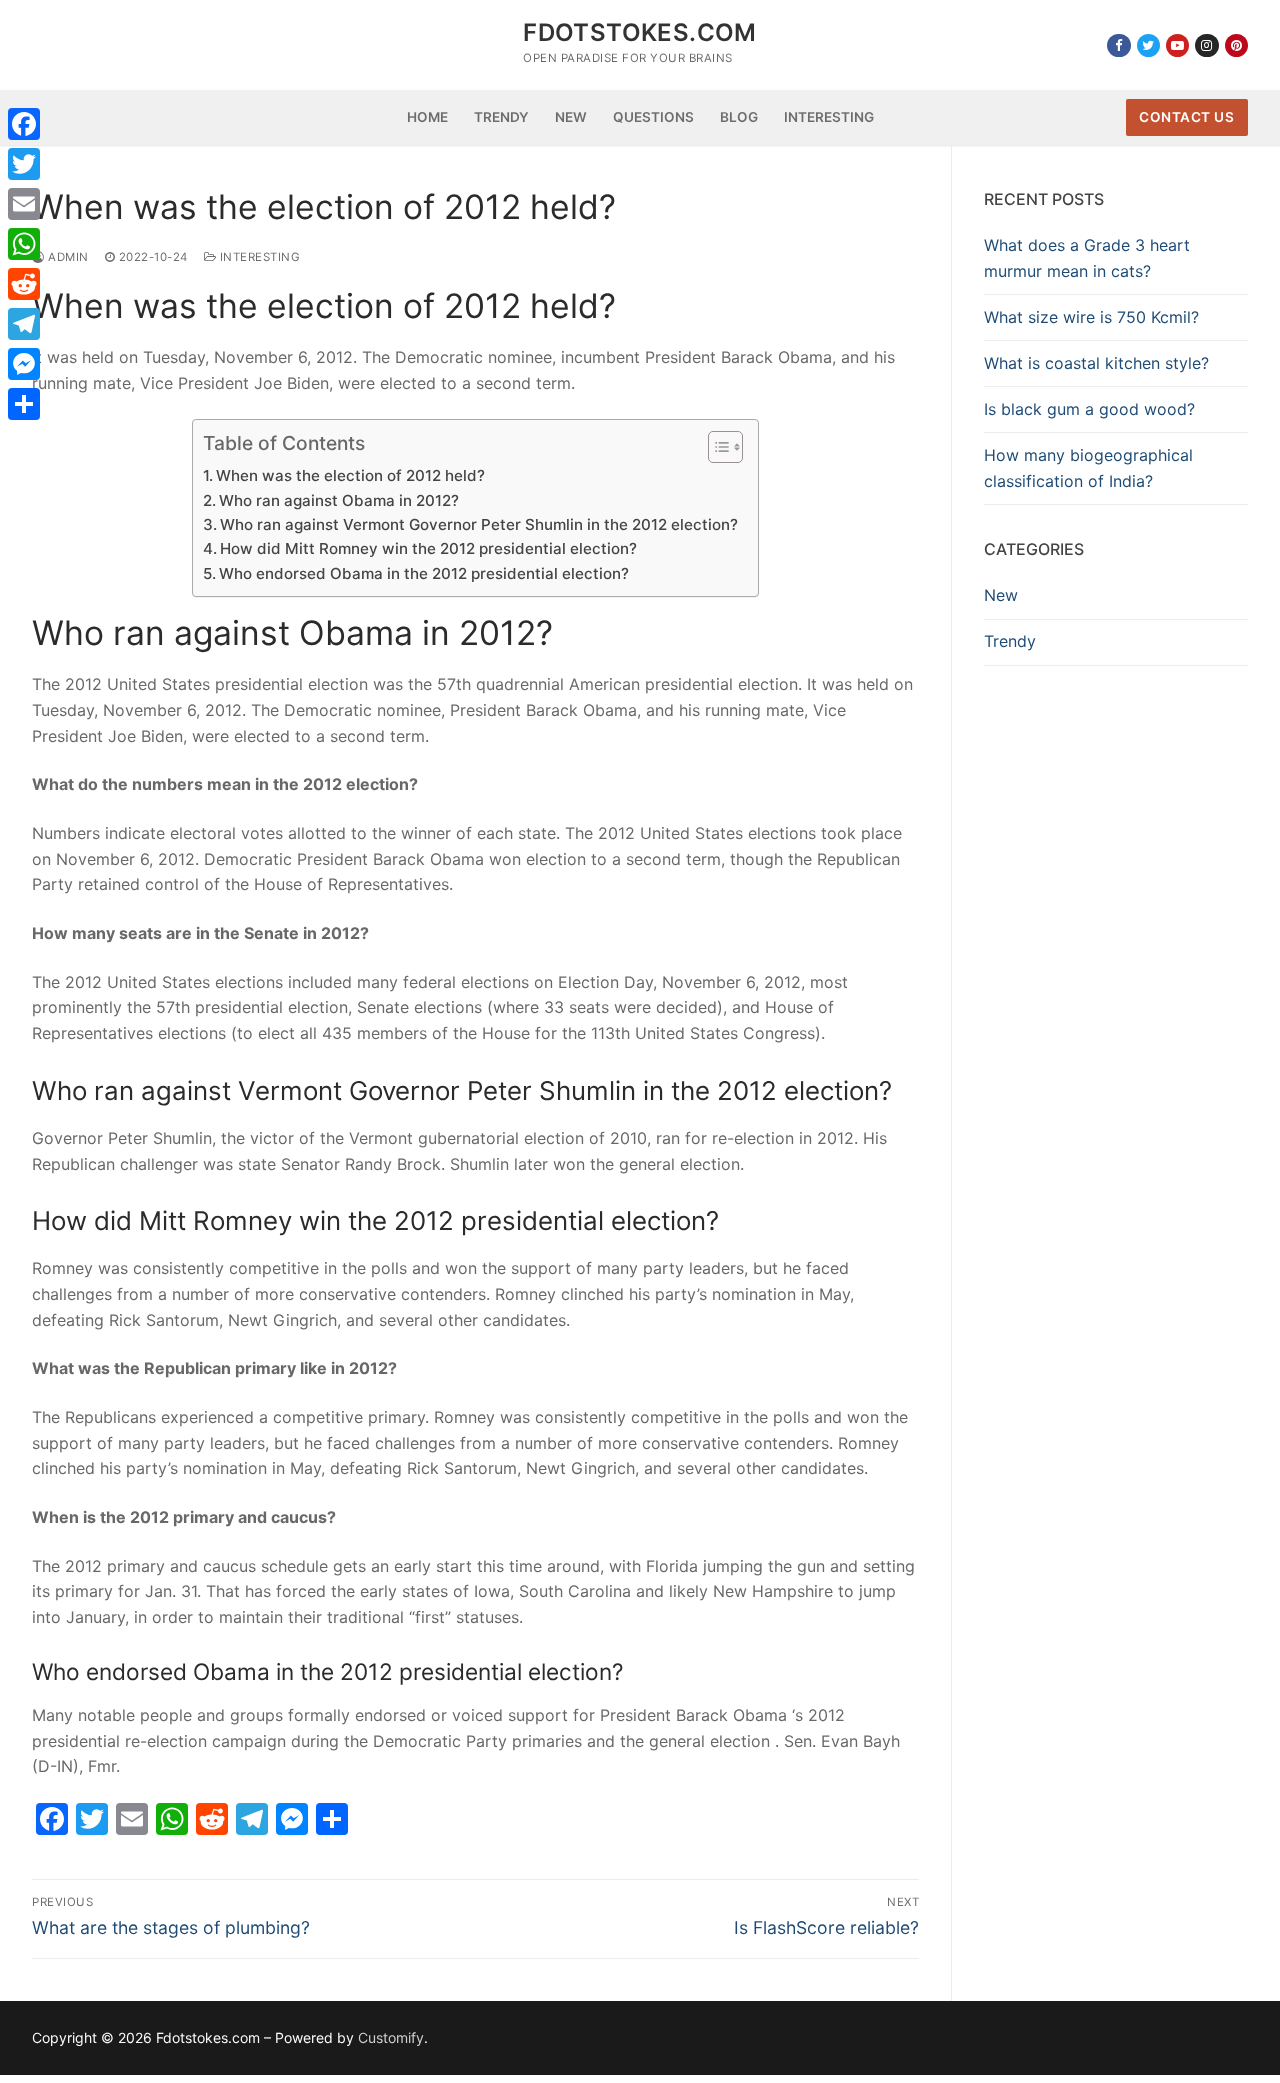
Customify (391, 2037)
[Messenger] (24, 364)
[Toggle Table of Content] (715, 447)
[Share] (24, 404)
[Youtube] (1177, 45)
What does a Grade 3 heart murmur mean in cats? (1087, 258)
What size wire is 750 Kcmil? (1091, 317)
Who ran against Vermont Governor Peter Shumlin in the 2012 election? (479, 524)
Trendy (1010, 641)
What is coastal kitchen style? (1096, 363)
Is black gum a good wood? (1089, 409)
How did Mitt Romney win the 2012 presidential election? (428, 548)
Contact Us (1186, 117)
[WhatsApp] (24, 244)
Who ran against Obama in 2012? (339, 500)
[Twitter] (1148, 45)
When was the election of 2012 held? (350, 475)
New (1001, 595)
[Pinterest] (1236, 45)
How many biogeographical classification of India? (1088, 468)
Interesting (258, 257)
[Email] (24, 204)
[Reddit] (24, 284)
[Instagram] (1206, 45)
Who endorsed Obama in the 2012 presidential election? (424, 573)
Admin (67, 257)
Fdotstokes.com (640, 32)
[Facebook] (1118, 45)
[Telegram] (24, 324)
